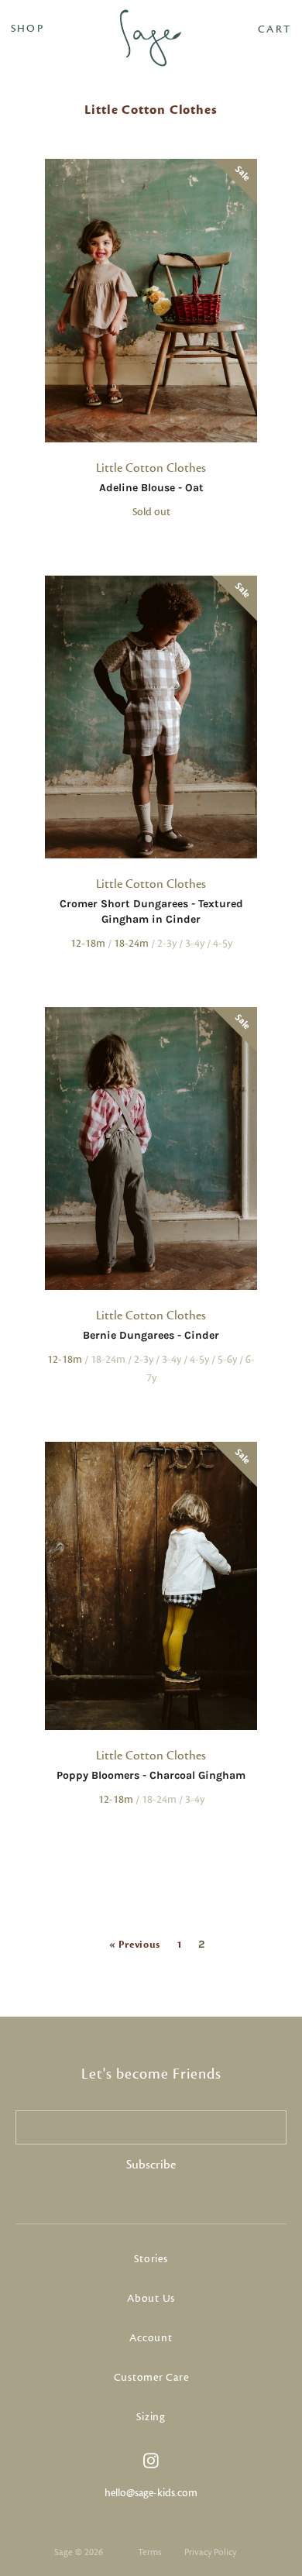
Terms (149, 2552)
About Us (151, 2299)
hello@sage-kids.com (151, 2493)
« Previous (135, 1945)
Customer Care (151, 2378)
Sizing (151, 2417)
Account (151, 2338)
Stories (151, 2259)
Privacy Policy (210, 2552)
